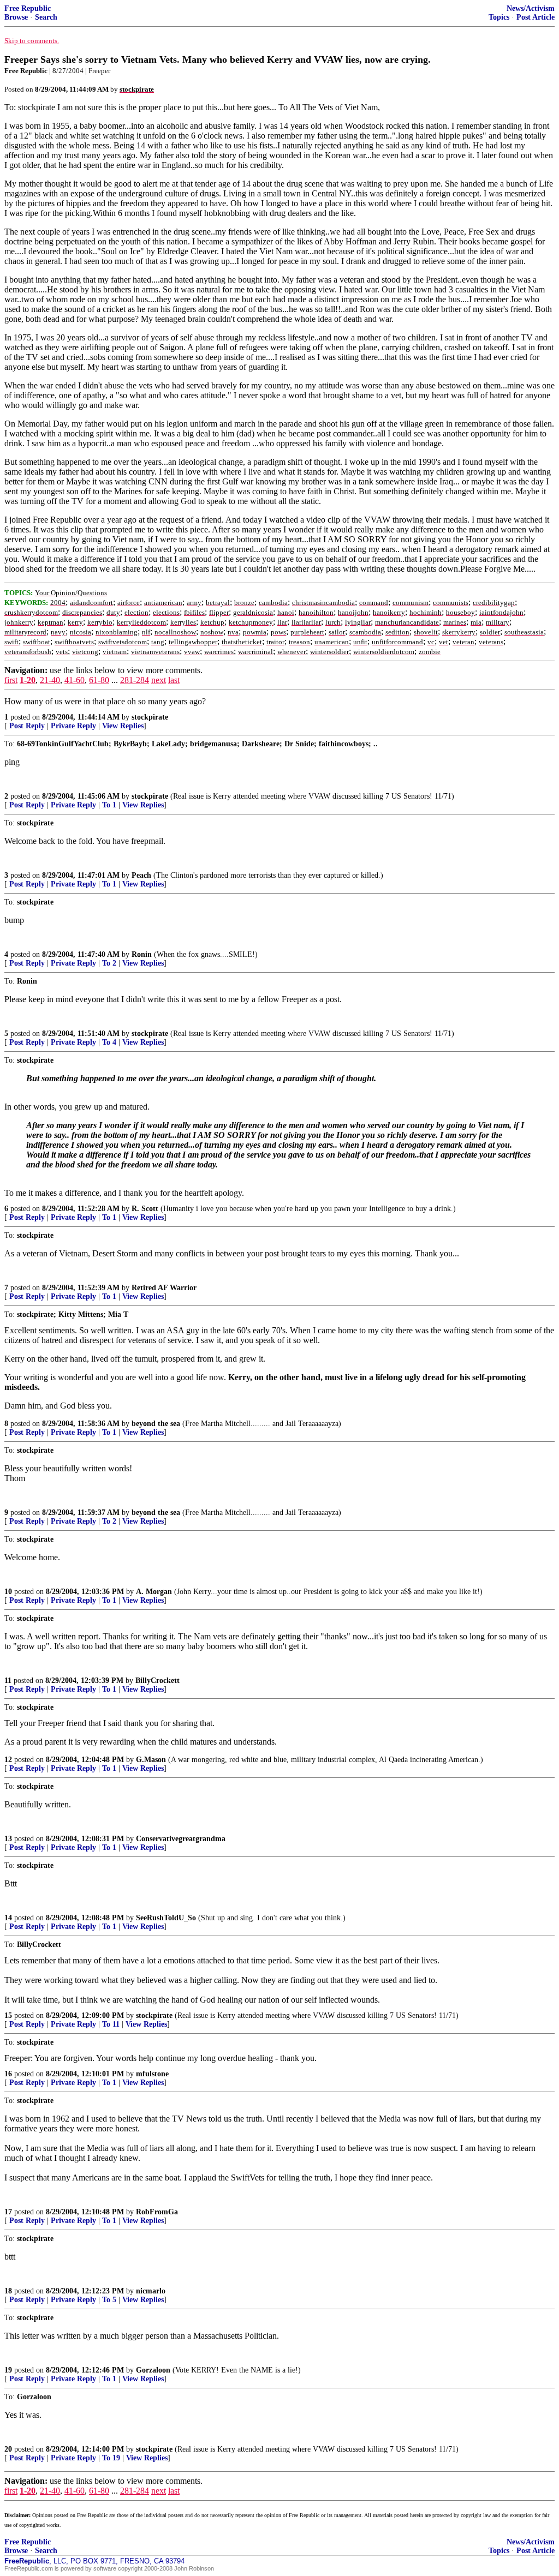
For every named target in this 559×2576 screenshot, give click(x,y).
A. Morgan (154, 1592)
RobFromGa (157, 2212)
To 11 (111, 2024)
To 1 (109, 805)
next (159, 680)
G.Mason (151, 1760)
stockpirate (150, 717)
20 (8, 2449)
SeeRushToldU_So (166, 1918)
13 (8, 1839)
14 (8, 1918)
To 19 (111, 2458)
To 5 (109, 2300)
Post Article (536, 17)
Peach (141, 875)
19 (8, 2370)
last (174, 680)
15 (8, 2015)
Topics (499, 17)
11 (8, 1681)
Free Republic (28, 8)
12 (8, 1760)
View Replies (123, 726)
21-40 (50, 680)
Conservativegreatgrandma (181, 1839)
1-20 (28, 680)
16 (8, 2074)
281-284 (135, 680)
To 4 (109, 1042)
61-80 (99, 680)
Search (46, 17)
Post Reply (27, 726)
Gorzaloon (153, 2370)
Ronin (142, 954)
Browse (16, 17)
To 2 (109, 963)
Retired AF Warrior (164, 1288)
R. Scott (145, 1209)
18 (8, 2291)
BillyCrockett (157, 1681)
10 (8, 1592)
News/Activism (531, 8)
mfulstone (152, 2074)
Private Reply (73, 726)
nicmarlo (151, 2291)
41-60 (75, 680)
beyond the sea (156, 1424)
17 (8, 2212)
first (11, 680)
